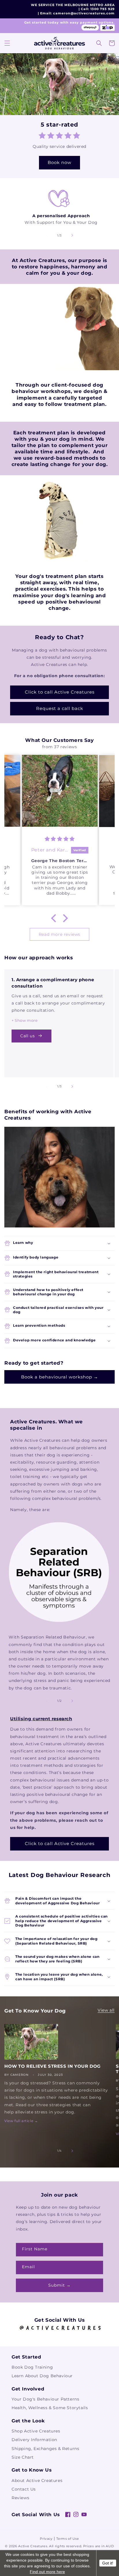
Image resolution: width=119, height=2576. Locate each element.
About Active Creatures (37, 2480)
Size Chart (23, 2457)
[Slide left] (47, 235)
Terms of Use (68, 2539)
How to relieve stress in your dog (53, 2066)
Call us (27, 1036)
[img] (60, 839)
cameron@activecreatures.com (84, 13)
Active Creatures (33, 2546)
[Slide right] (72, 235)
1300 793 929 (103, 9)
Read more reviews (59, 934)
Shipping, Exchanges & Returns (45, 2449)
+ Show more (25, 1020)
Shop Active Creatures (36, 2431)
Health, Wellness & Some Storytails (50, 2408)
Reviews (20, 2498)
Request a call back (60, 708)
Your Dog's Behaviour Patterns (45, 2399)
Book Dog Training (32, 2367)
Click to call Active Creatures (60, 692)
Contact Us (24, 2489)
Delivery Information (34, 2440)
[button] (7, 43)
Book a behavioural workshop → (60, 1377)
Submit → (59, 2285)
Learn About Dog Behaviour (42, 2376)
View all (106, 2010)
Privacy (46, 2539)
